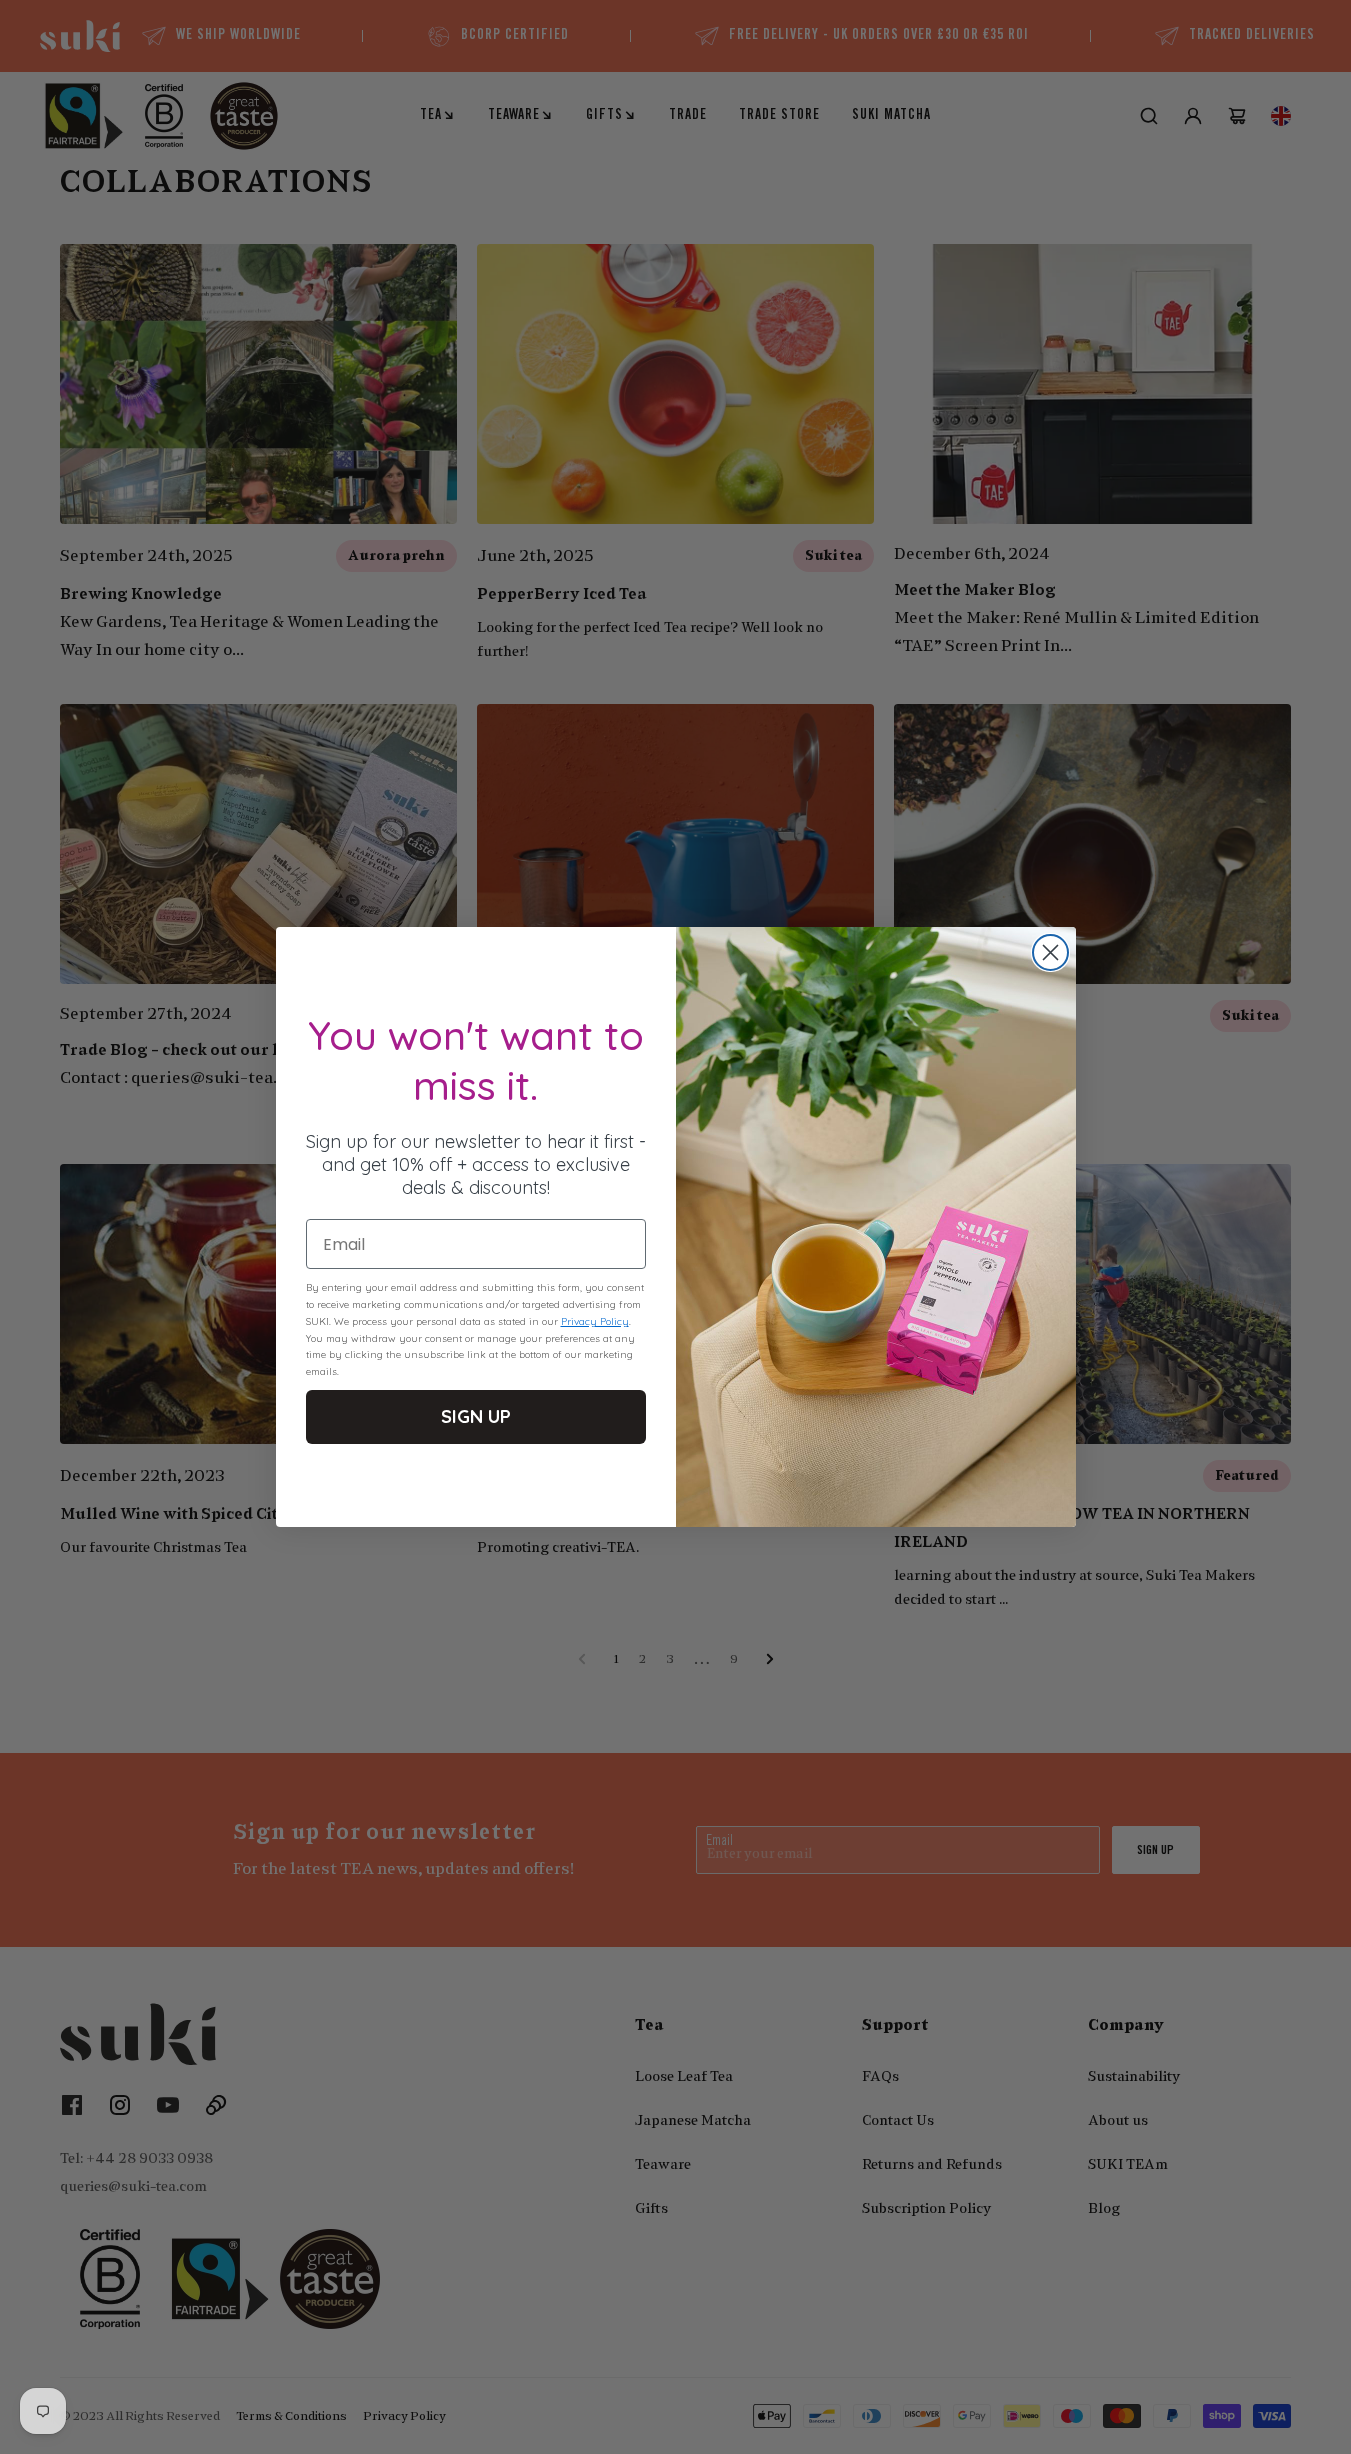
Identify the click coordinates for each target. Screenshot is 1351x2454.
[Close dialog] (1050, 952)
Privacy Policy (595, 1321)
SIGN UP (476, 1416)
